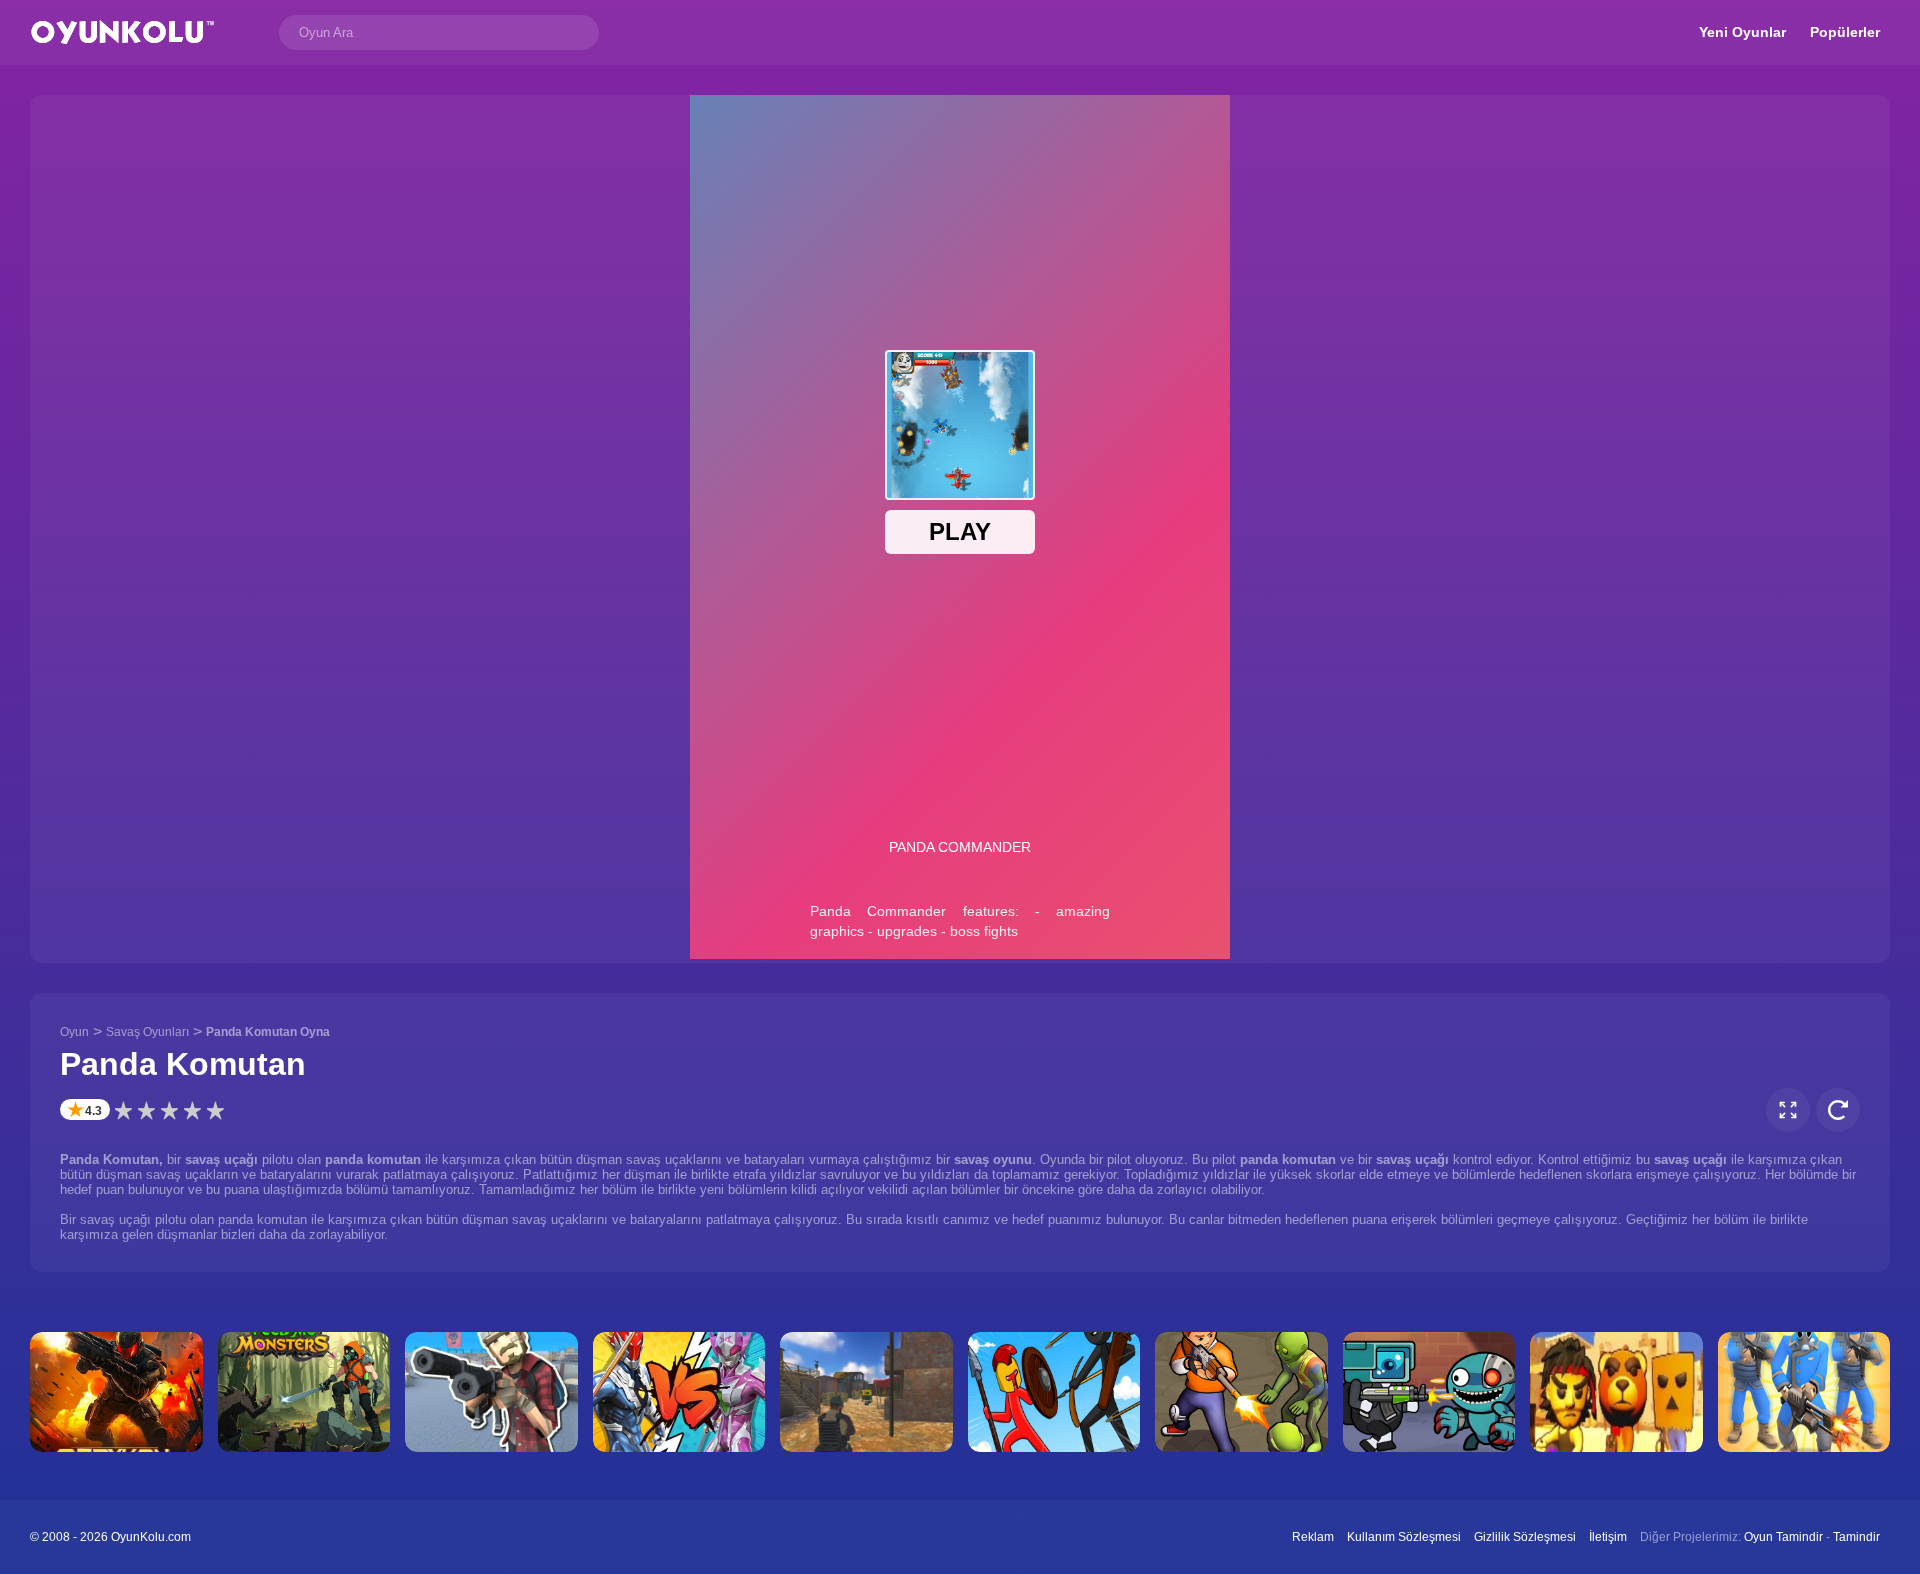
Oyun (74, 1032)
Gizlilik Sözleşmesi (1525, 1537)
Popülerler (1845, 32)
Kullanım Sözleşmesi (1404, 1537)
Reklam (1313, 1537)
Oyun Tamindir (1783, 1537)
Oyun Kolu (122, 32)
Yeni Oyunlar (1742, 32)
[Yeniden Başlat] (1838, 1110)
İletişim (1608, 1537)
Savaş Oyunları (147, 1032)
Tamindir (1856, 1537)
